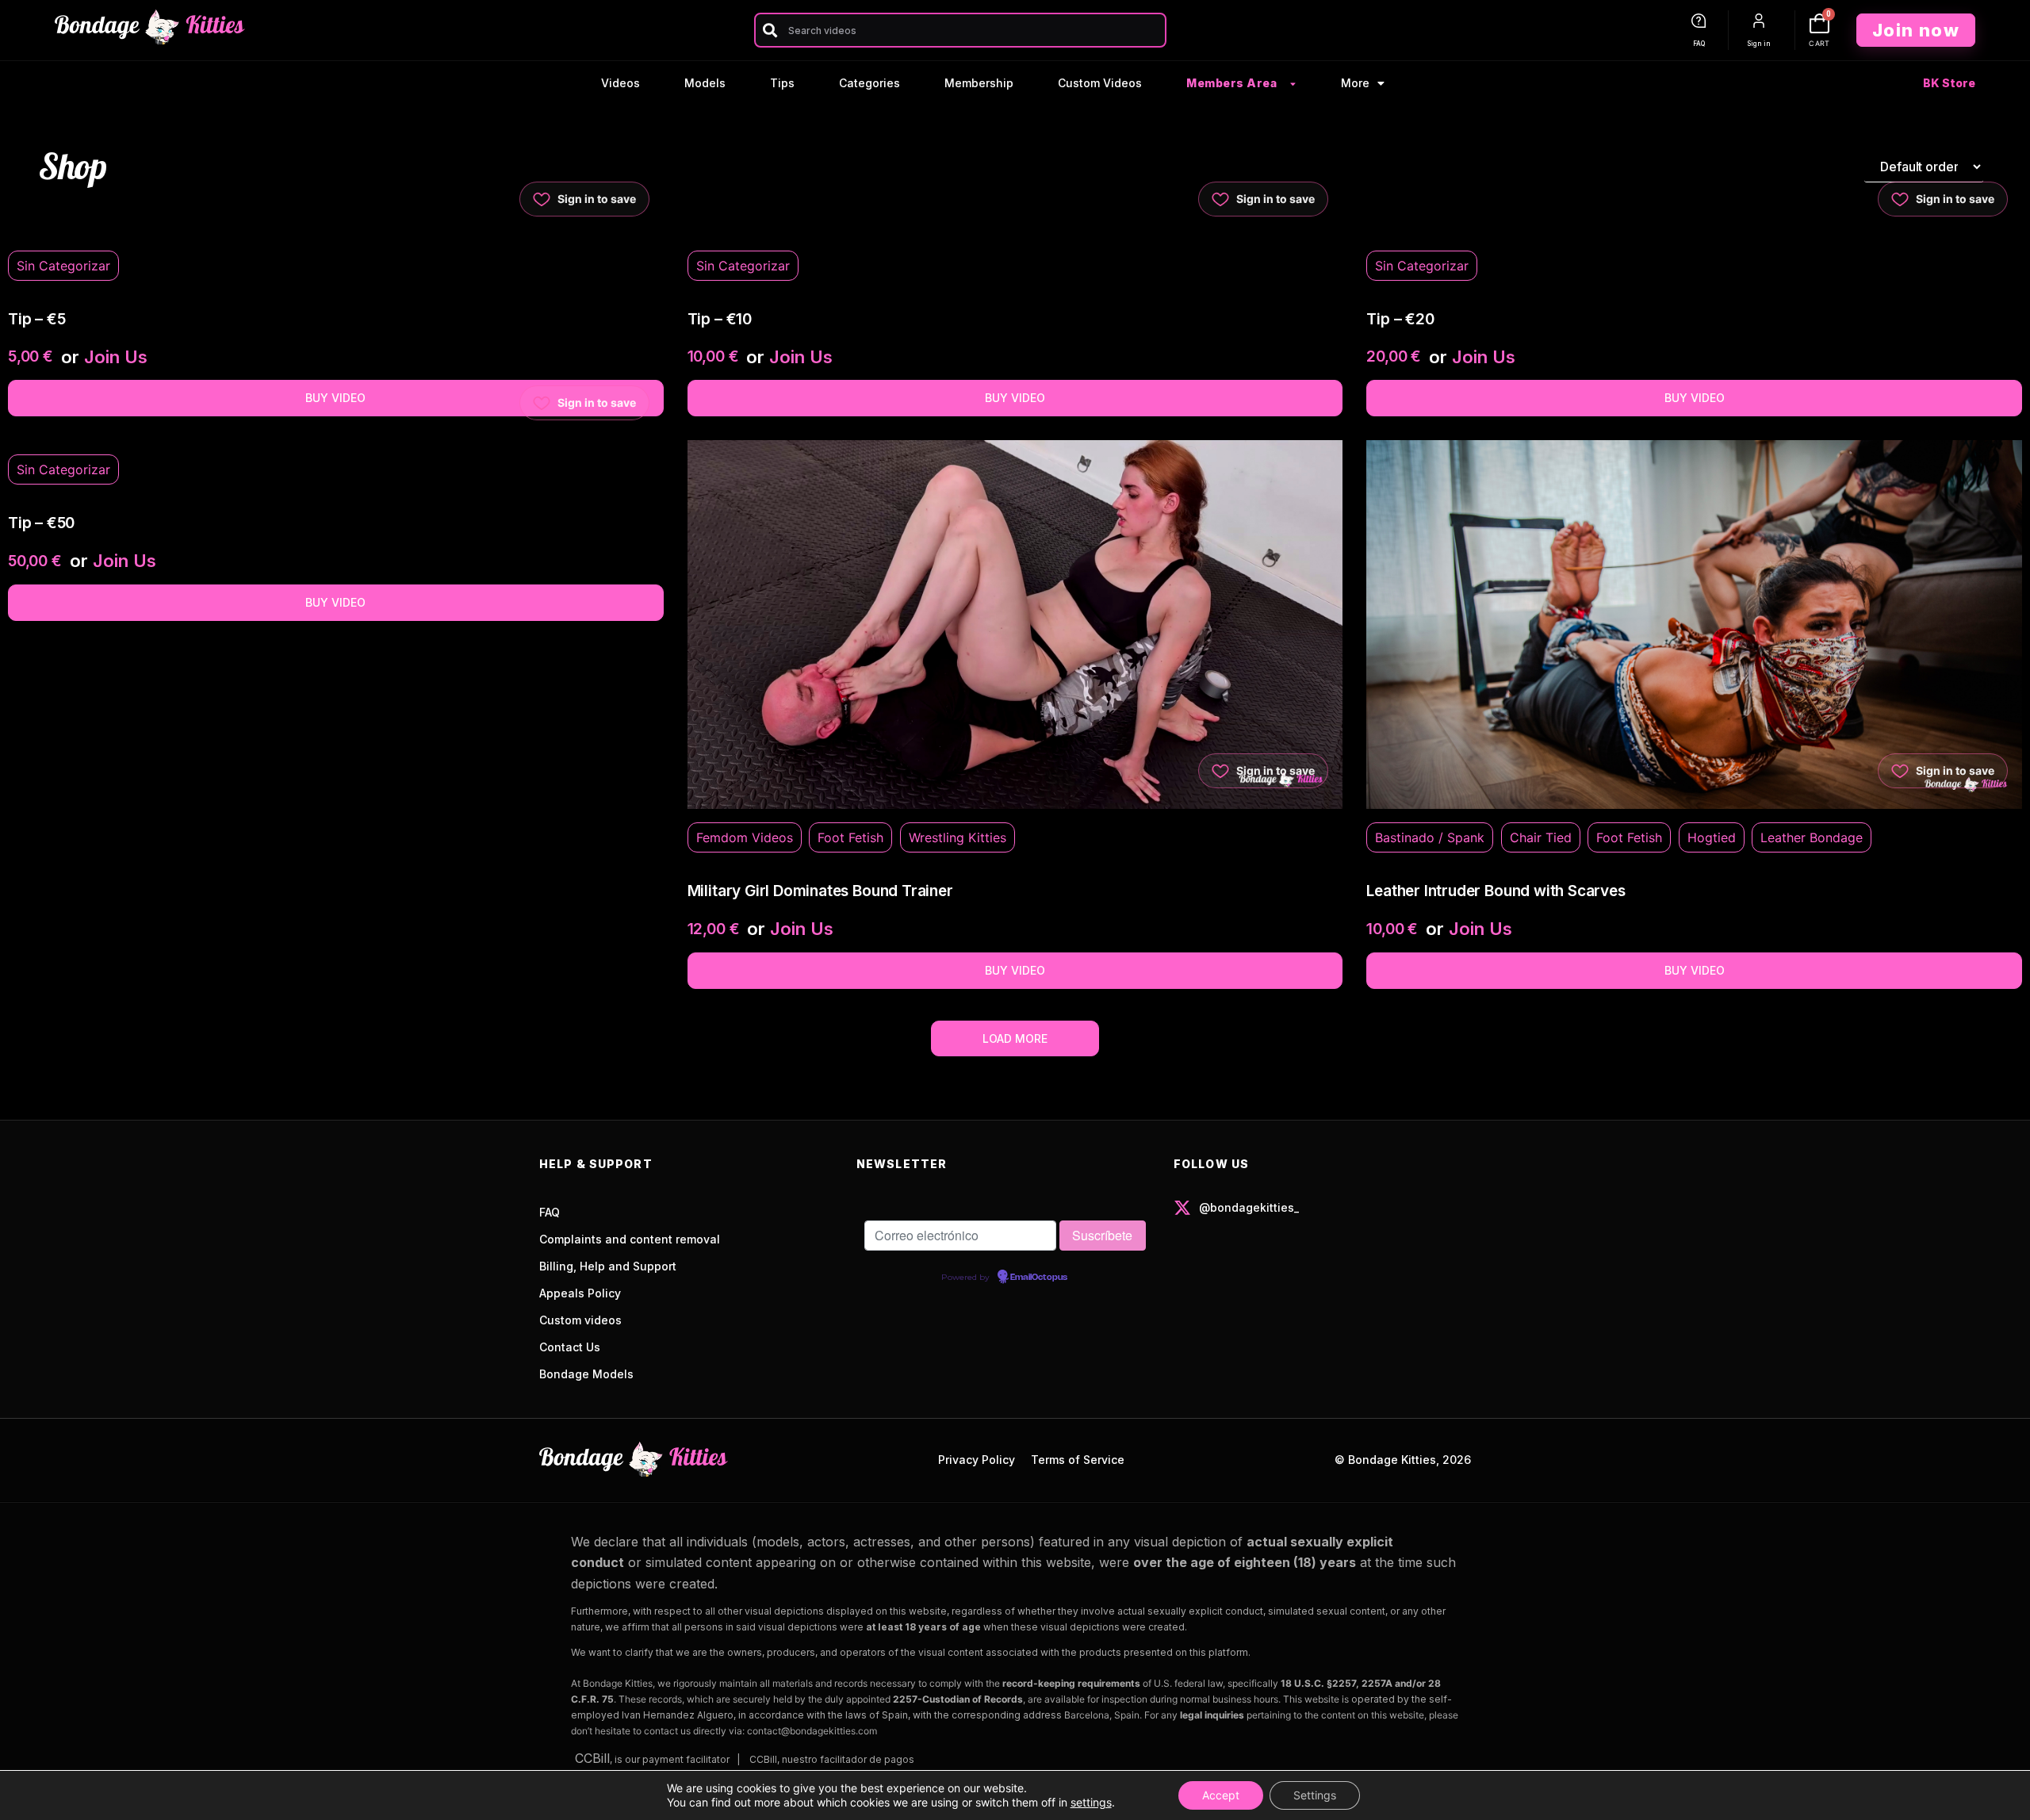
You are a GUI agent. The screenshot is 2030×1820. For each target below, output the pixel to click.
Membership (979, 83)
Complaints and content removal (630, 1239)
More (1355, 83)
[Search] (770, 30)
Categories (869, 83)
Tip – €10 (720, 319)
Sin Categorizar (63, 266)
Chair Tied (1541, 837)
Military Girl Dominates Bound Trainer (820, 891)
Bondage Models (586, 1374)
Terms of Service (1078, 1460)
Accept (1221, 1795)
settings (1091, 1802)
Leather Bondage (1812, 837)
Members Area (1231, 83)
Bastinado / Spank (1430, 837)
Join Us (116, 357)
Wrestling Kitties (958, 837)
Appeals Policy (580, 1293)
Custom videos (580, 1320)
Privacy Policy (977, 1460)
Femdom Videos (745, 837)
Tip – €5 (36, 319)
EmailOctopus (1039, 1278)
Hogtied (1712, 837)
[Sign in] (1759, 21)
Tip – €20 (1400, 319)
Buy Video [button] (335, 398)
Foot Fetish (850, 837)
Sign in (1759, 44)
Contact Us (570, 1347)
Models (705, 83)
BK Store (1949, 83)
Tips (782, 83)
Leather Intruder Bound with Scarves (1496, 891)
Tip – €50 (41, 523)
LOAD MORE (1015, 1038)
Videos (620, 83)
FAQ (1699, 44)
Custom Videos (1100, 83)
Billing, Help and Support (608, 1266)
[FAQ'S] (1699, 21)
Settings (1315, 1795)
